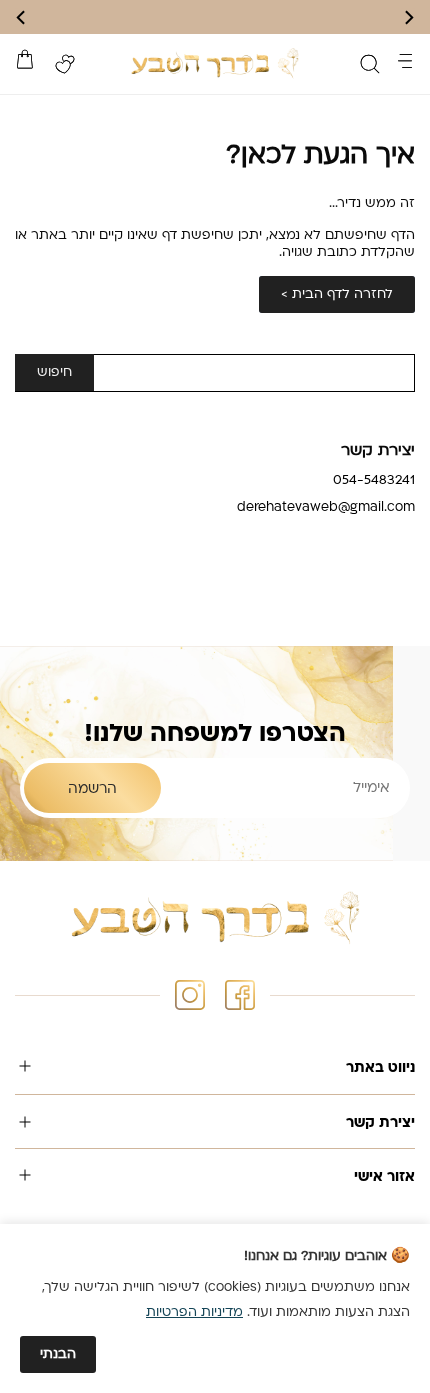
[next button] (22, 17)
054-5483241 (374, 480)
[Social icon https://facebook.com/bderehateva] (240, 995)
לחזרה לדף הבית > (337, 294)
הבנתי (58, 1354)
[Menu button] (405, 61)
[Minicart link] (25, 59)
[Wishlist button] (65, 64)
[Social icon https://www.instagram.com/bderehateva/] (190, 995)
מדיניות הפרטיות (194, 1312)
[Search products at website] (370, 64)
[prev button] (408, 17)
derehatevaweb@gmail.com (326, 507)
